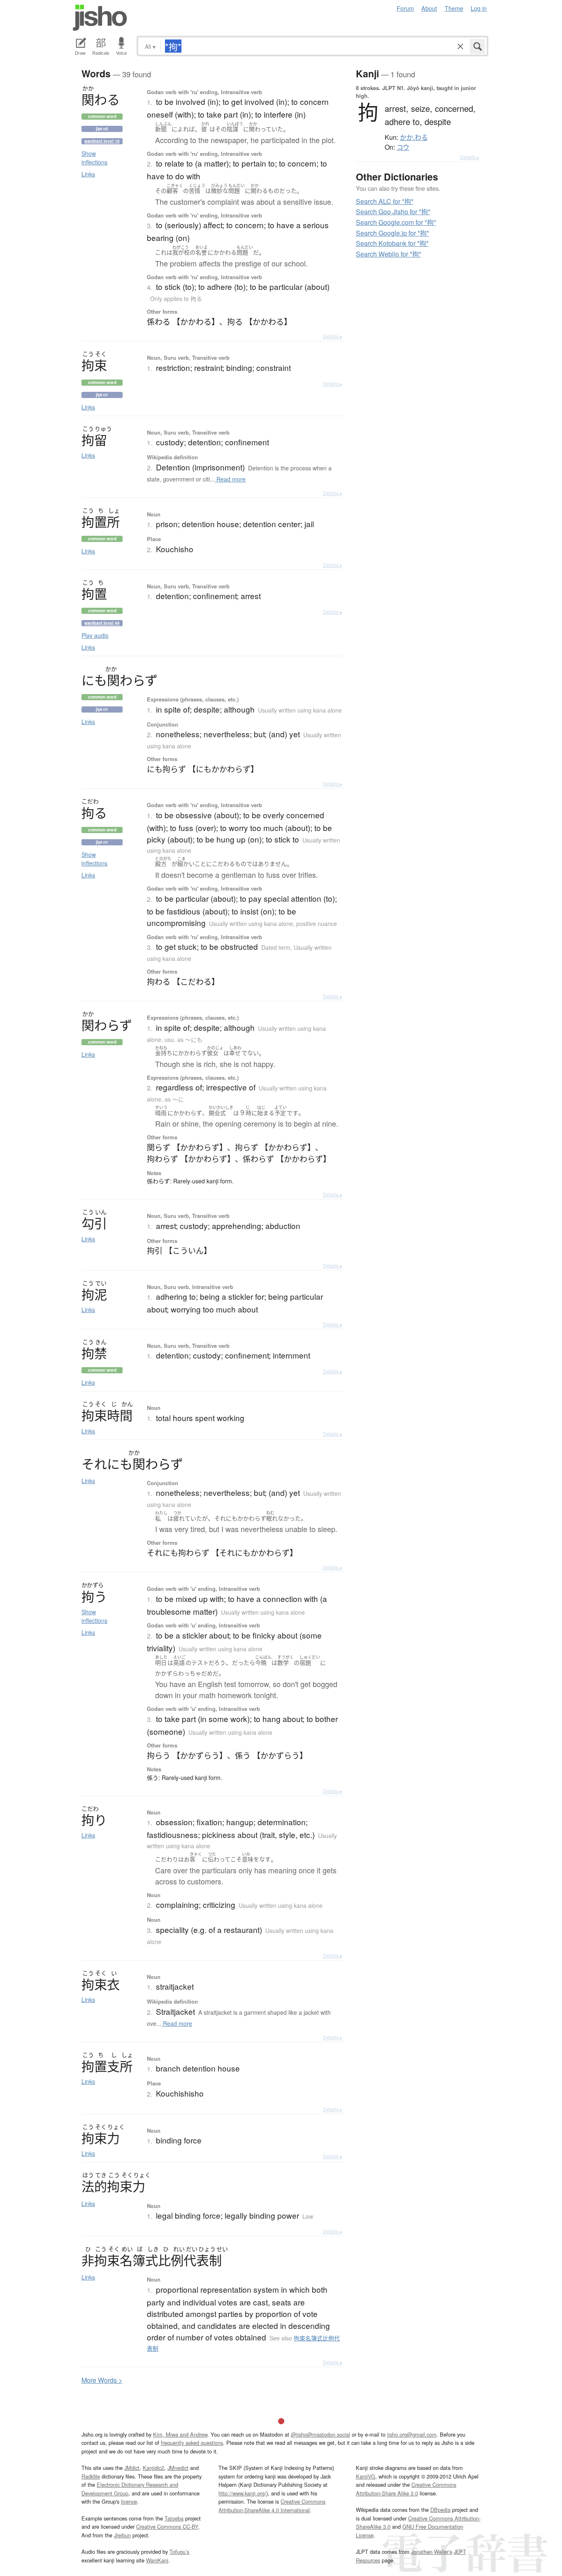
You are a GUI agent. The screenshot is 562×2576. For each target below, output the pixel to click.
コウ (403, 147)
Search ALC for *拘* (385, 201)
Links (88, 174)
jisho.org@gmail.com (412, 2434)
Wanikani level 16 (102, 141)
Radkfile (91, 2476)
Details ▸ (333, 336)
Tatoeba (174, 2518)
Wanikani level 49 (102, 623)
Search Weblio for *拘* (389, 254)
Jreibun (122, 2535)
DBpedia (440, 2510)
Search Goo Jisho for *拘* (393, 212)
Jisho (100, 18)
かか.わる (414, 137)
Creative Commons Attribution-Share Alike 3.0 (406, 2489)
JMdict (132, 2468)
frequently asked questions (192, 2443)
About (429, 8)
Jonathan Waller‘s (432, 2552)
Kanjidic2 (153, 2468)
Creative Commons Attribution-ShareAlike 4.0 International (272, 2505)
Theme (454, 8)
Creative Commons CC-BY (167, 2526)
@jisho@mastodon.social (320, 2434)
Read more (230, 479)
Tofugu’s (179, 2552)
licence (129, 2501)
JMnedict (178, 2468)
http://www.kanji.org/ (242, 2493)
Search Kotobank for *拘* (392, 243)
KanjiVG (366, 2476)
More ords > (102, 2380)
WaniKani (157, 2560)
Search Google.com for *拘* (396, 222)
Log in (479, 8)
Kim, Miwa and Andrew (180, 2434)
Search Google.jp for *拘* (392, 233)
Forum (405, 8)
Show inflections (94, 158)
